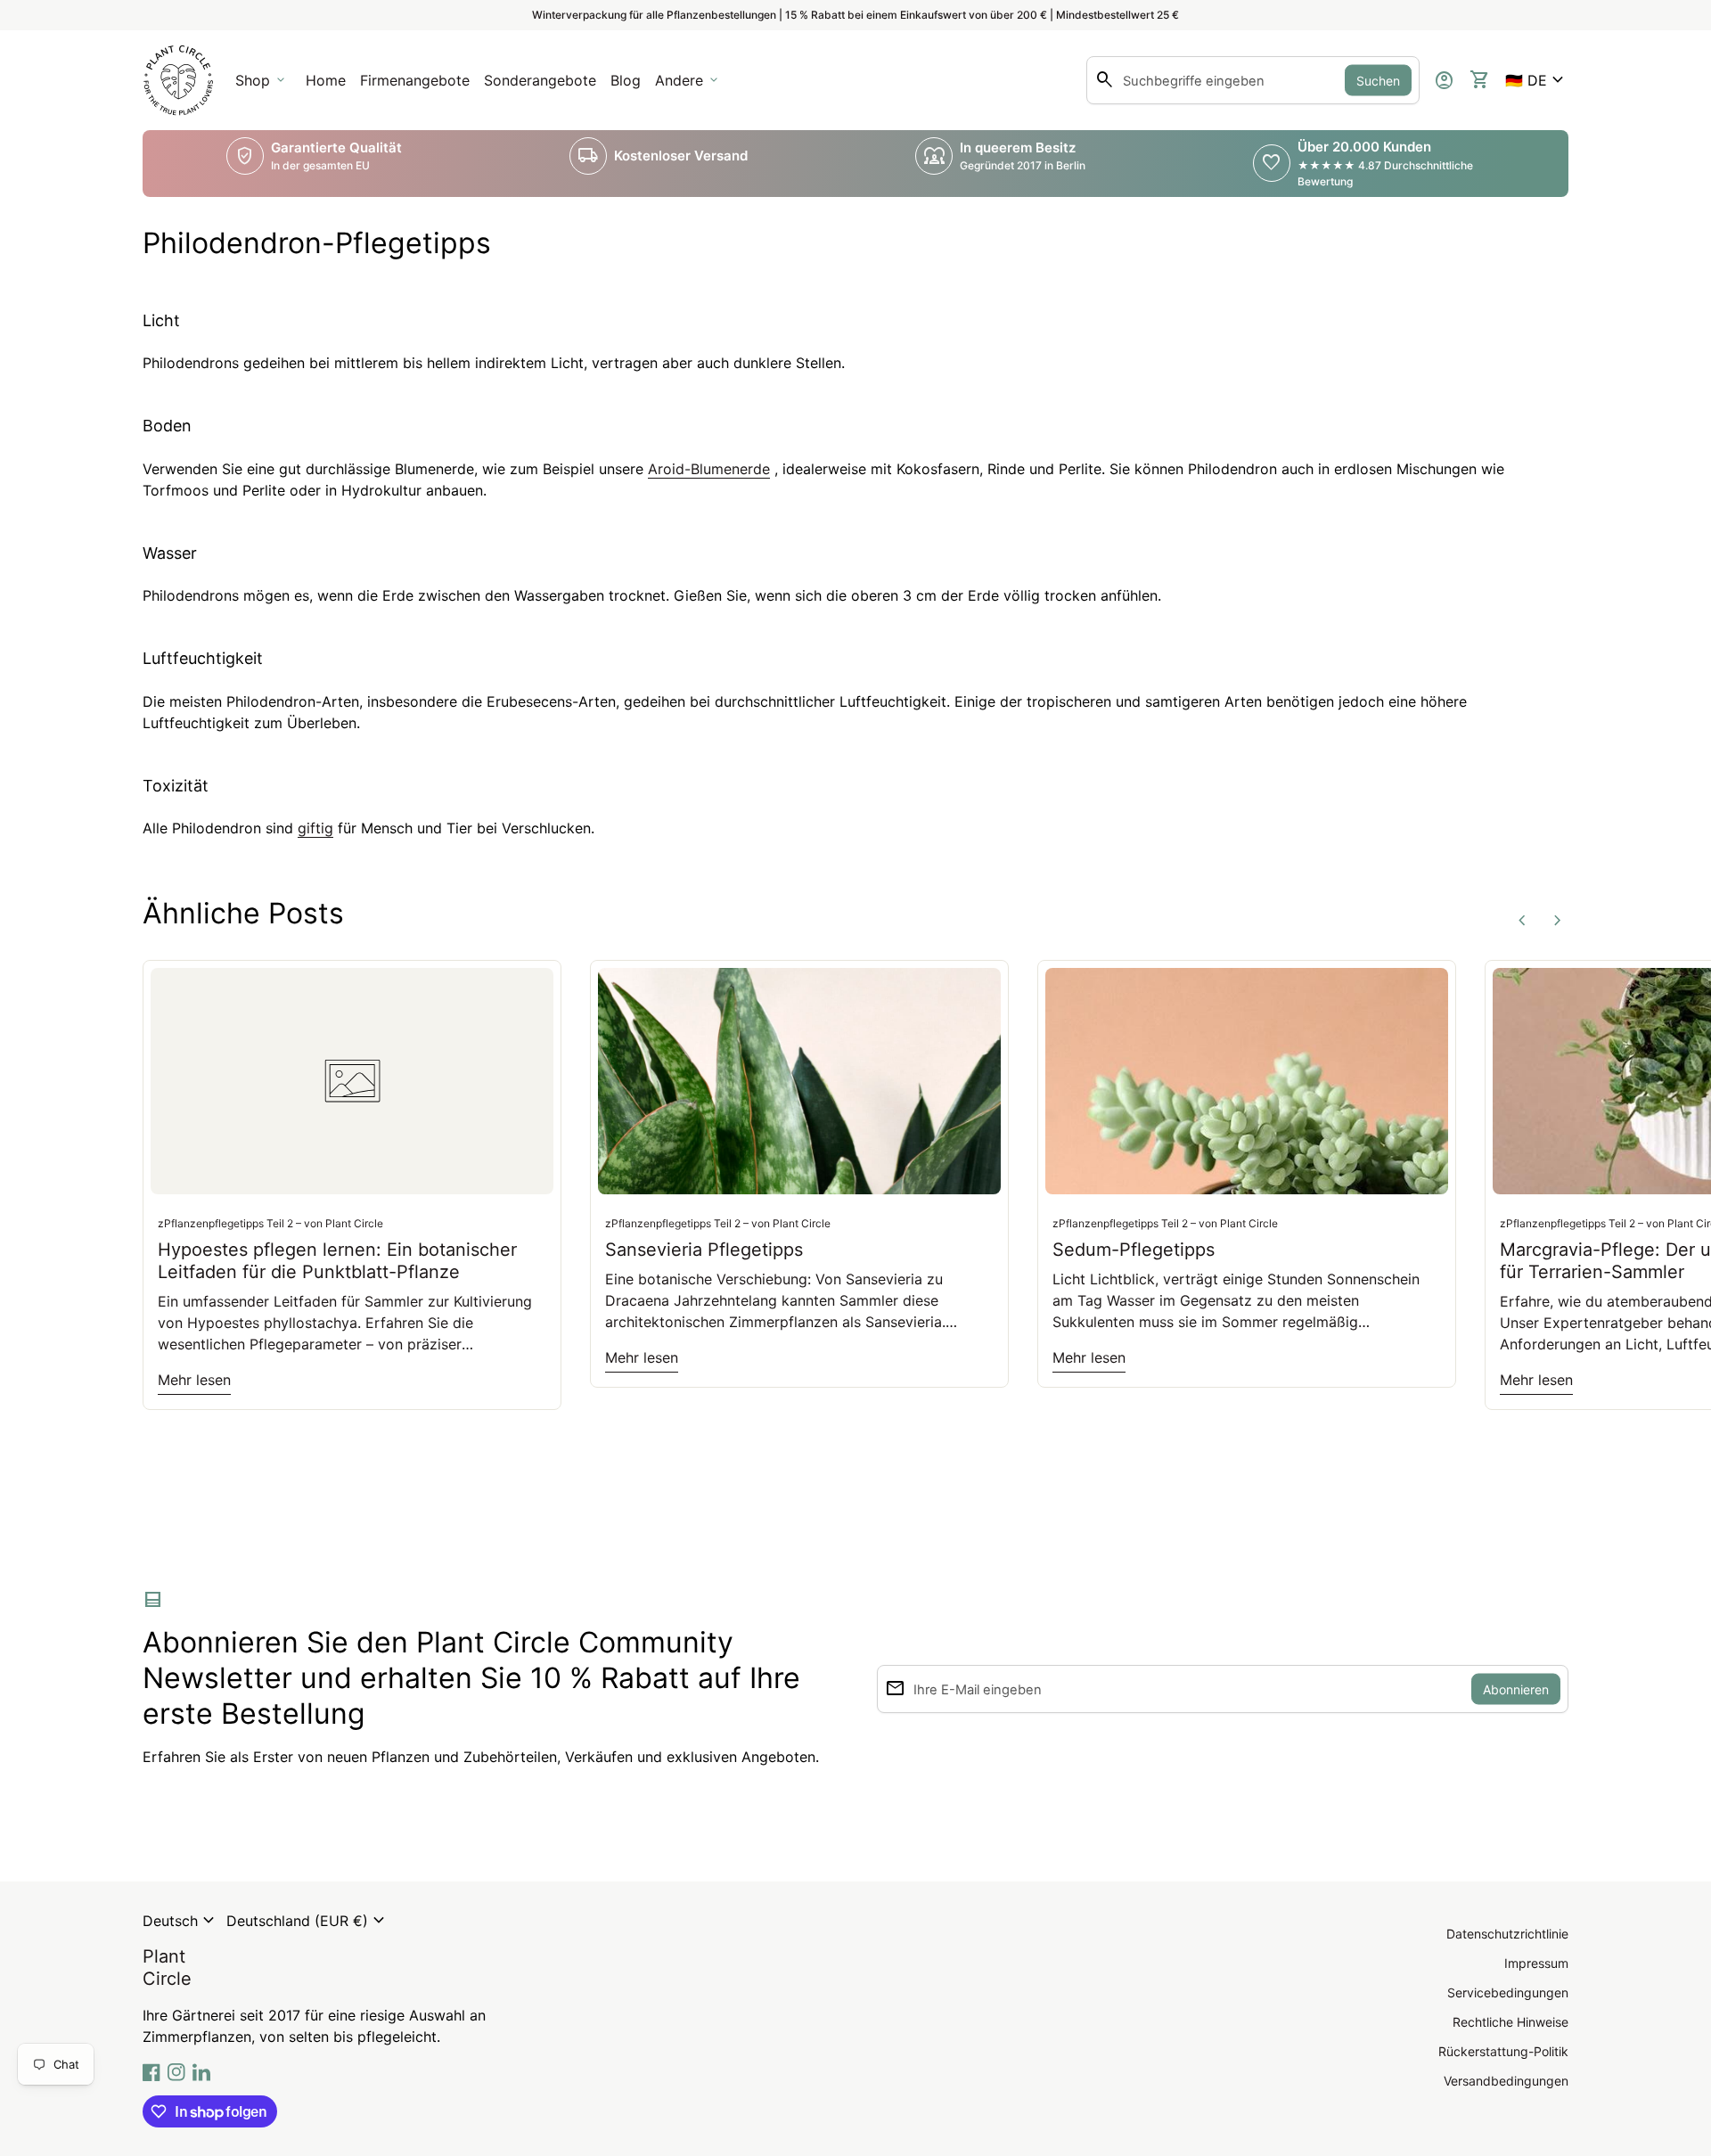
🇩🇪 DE (1537, 80)
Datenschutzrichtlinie (1507, 1934)
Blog (626, 80)
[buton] (181, 1921)
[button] (1537, 80)
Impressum (1536, 1963)
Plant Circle (167, 1967)
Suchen (1378, 81)
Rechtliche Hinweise (1510, 2022)
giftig (315, 828)
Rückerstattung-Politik (1503, 2051)
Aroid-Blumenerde (709, 469)
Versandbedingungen (1506, 2081)
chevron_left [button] (1522, 921)
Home (326, 80)
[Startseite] (178, 78)
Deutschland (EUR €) (308, 1921)
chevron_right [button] (1558, 921)
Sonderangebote (540, 80)
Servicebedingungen (1508, 1992)
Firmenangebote (418, 86)
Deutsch (181, 1921)
